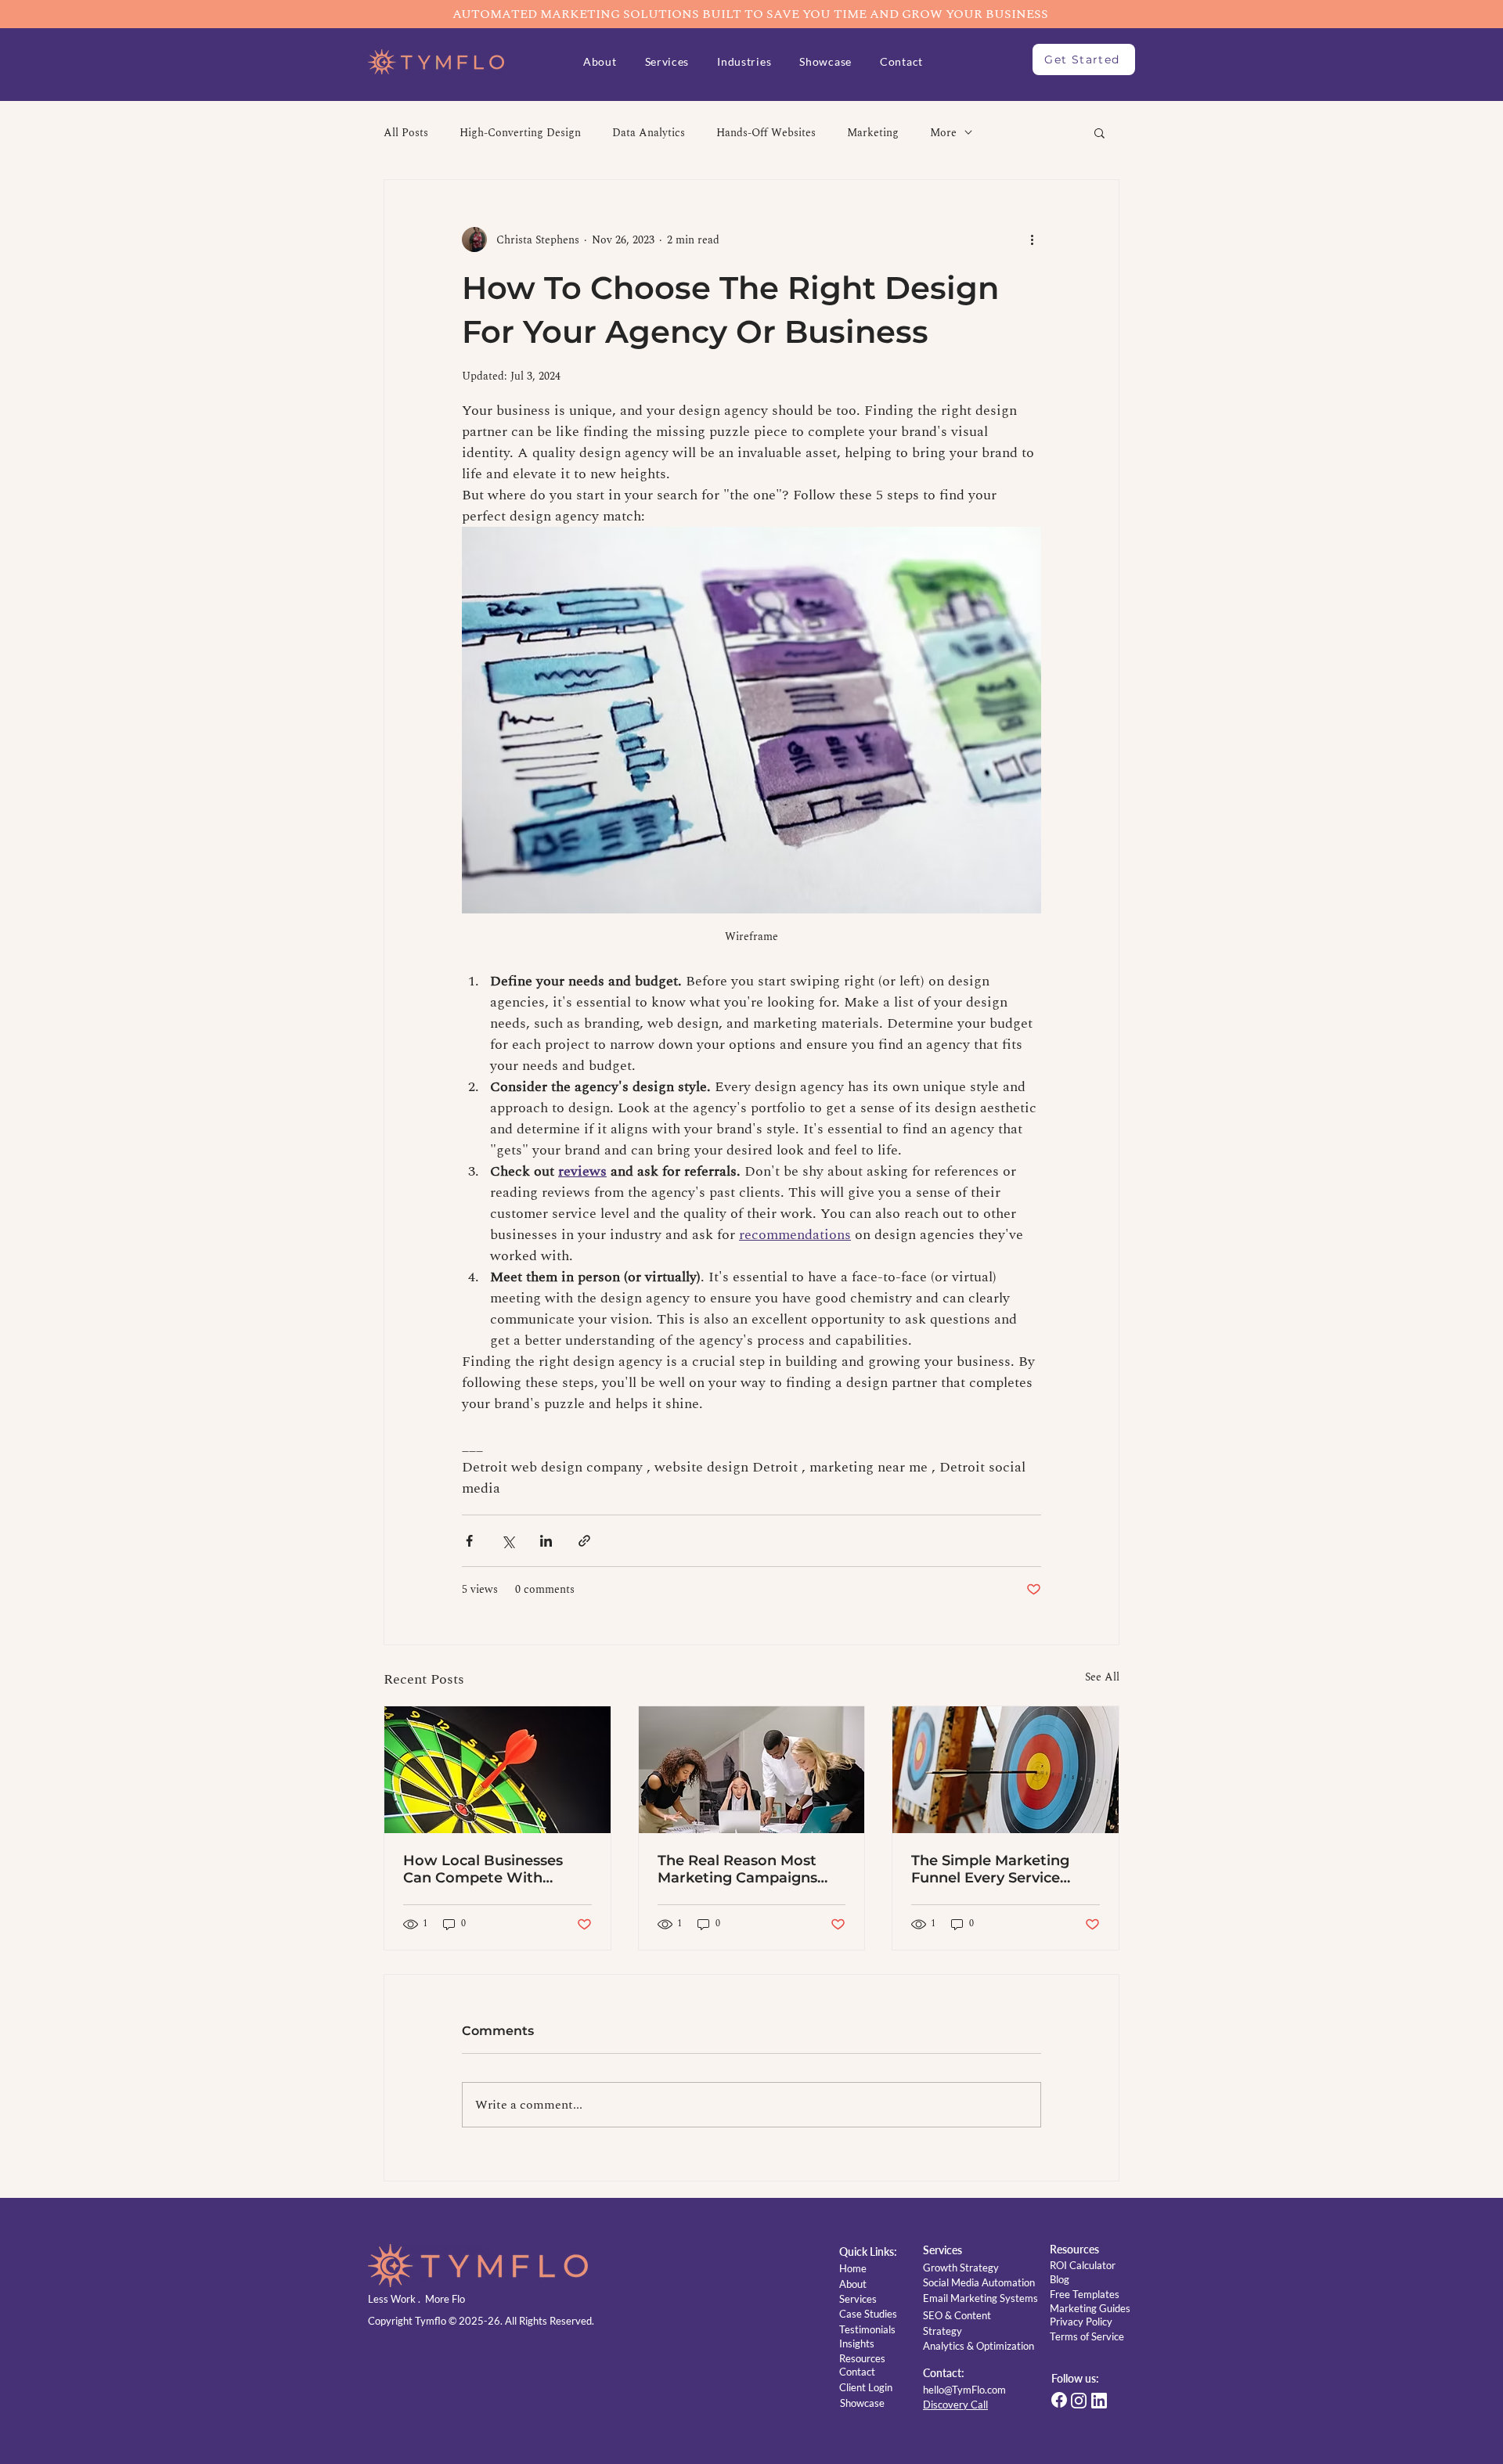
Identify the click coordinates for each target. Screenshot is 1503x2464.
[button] (744, 61)
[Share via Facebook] (469, 1541)
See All (1102, 1677)
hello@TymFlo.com (964, 2390)
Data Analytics (649, 133)
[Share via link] (584, 1541)
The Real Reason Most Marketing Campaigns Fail (737, 1869)
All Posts (406, 133)
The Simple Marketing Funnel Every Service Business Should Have (990, 1869)
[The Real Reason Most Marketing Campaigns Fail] (752, 1770)
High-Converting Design (520, 133)
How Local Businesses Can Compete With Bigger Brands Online (483, 1869)
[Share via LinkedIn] (546, 1541)
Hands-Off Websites (766, 133)
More (943, 133)
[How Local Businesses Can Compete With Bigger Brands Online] (497, 1770)
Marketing (873, 133)
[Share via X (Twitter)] (508, 1541)
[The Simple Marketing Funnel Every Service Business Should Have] (1006, 1770)
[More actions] (1032, 240)
